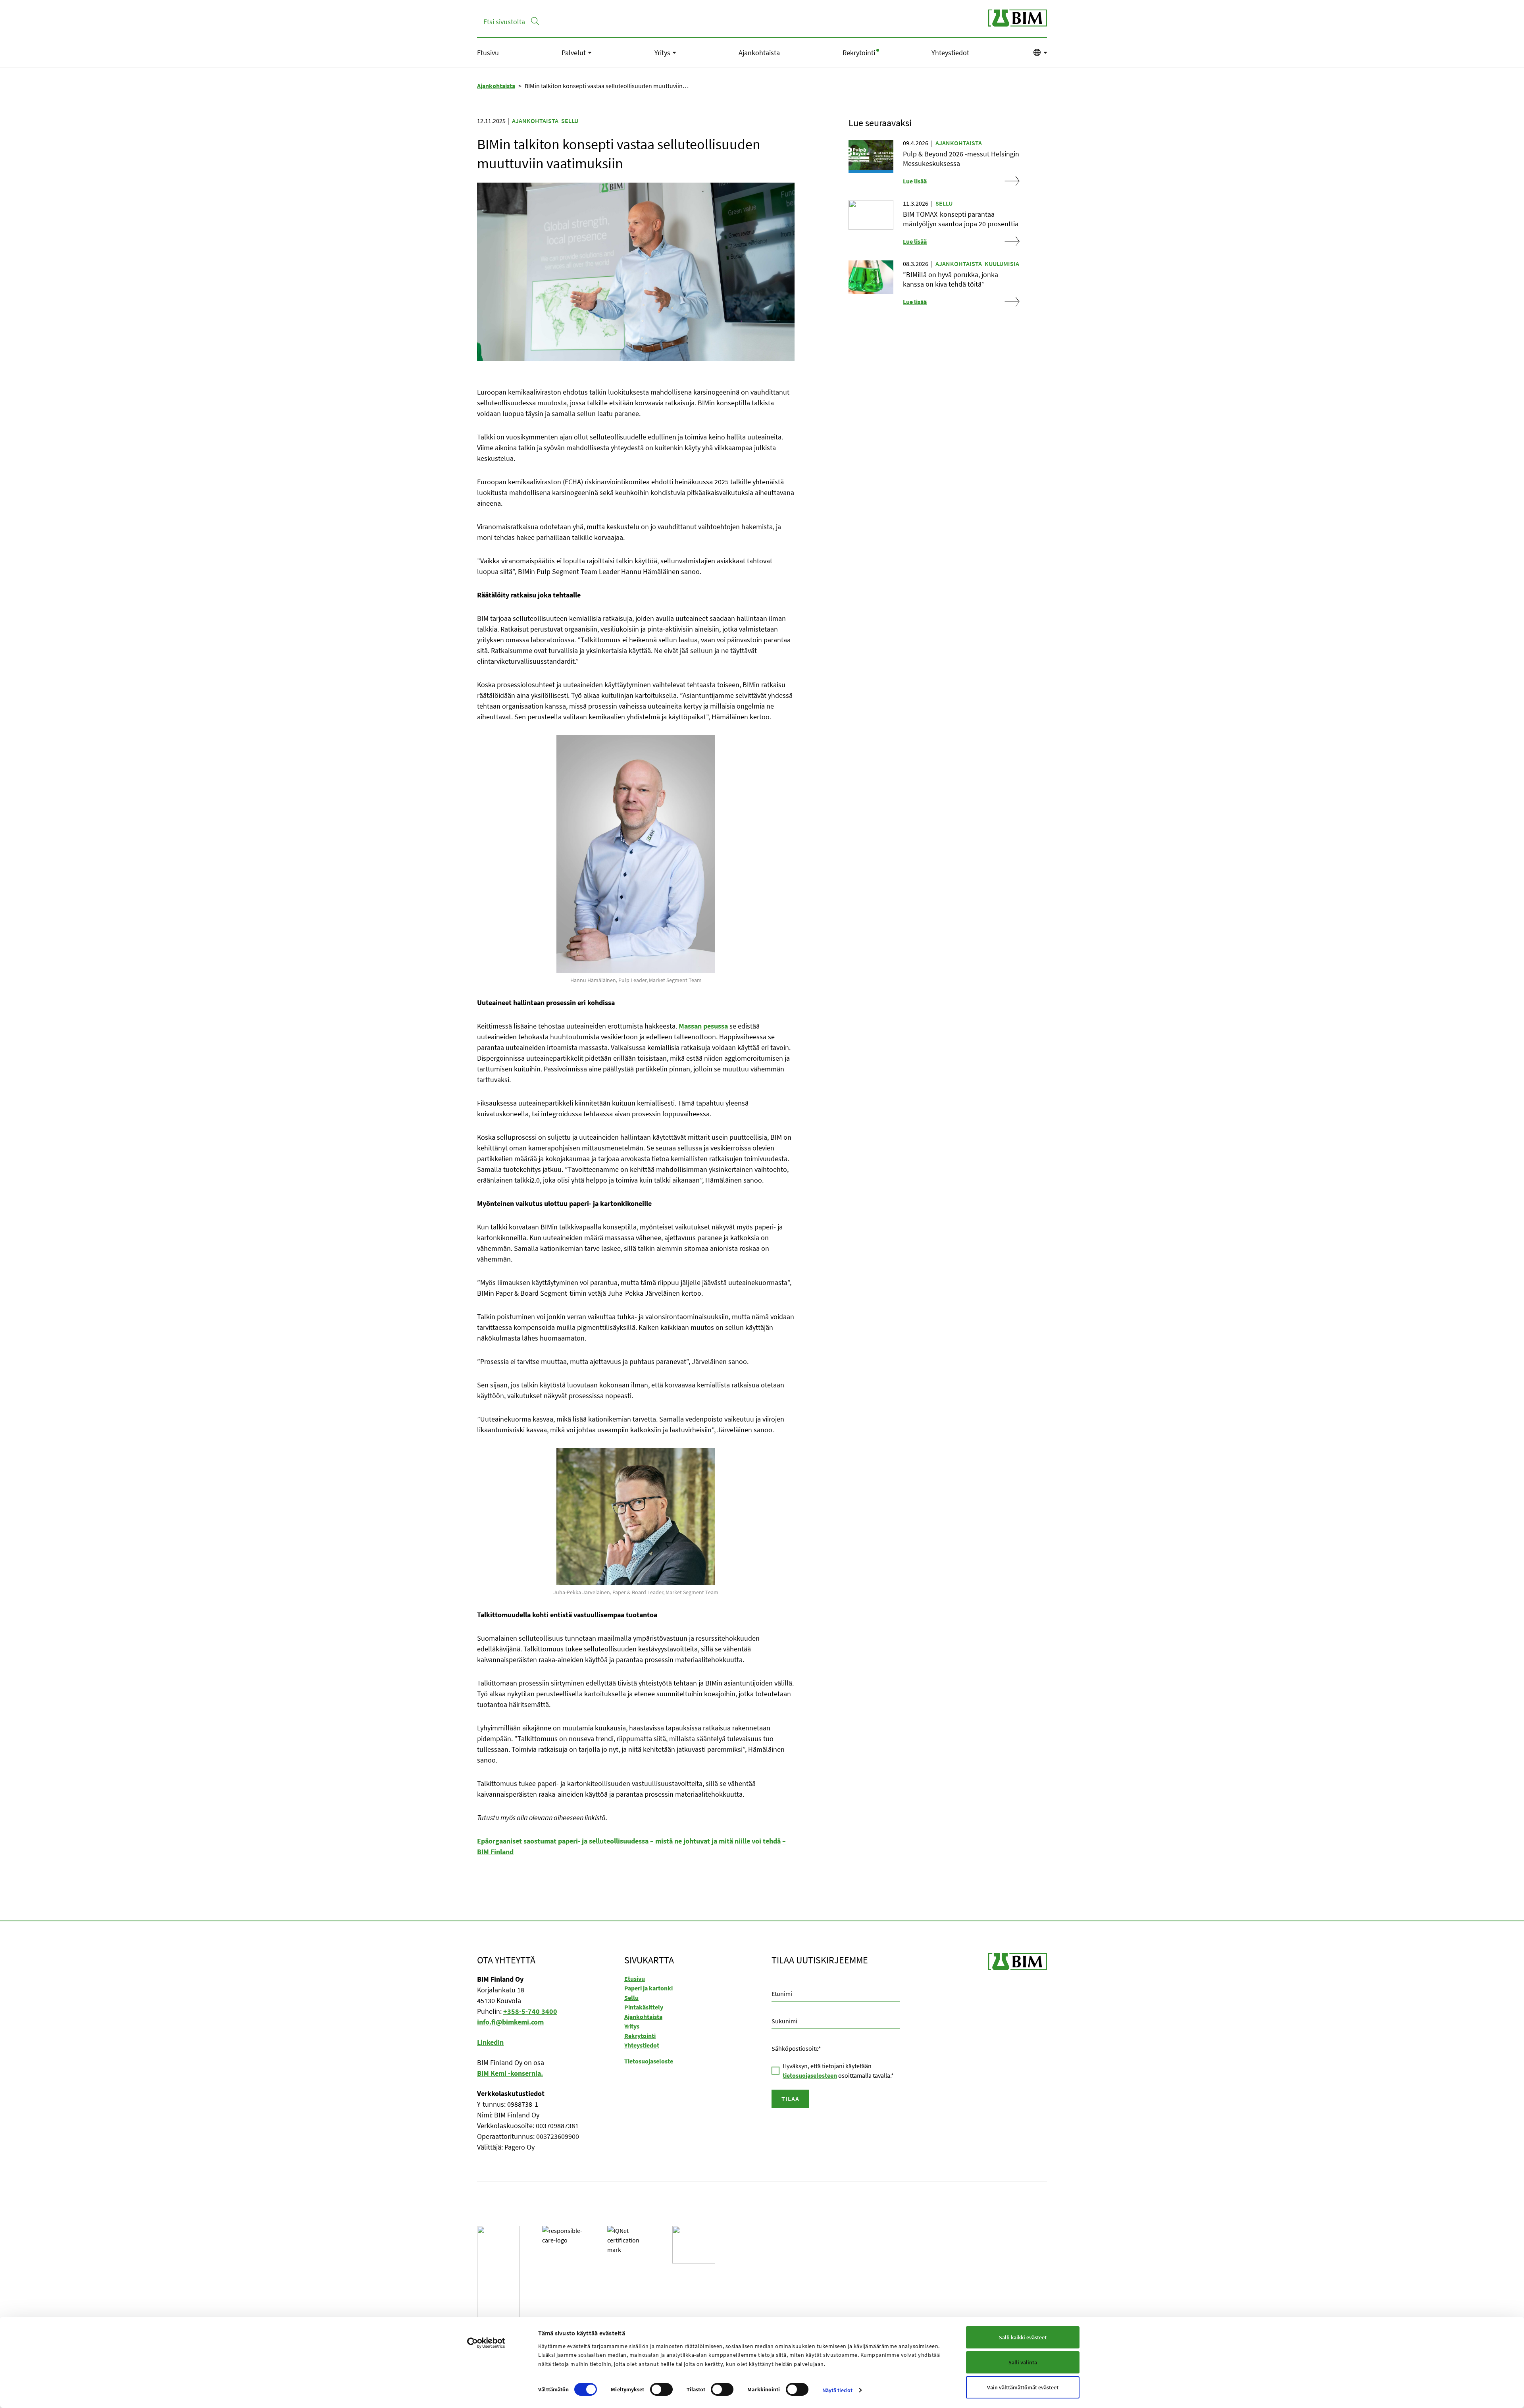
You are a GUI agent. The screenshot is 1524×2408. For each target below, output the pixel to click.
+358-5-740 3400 (530, 2011)
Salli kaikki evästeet (1023, 2337)
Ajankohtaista (759, 53)
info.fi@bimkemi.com (510, 2022)
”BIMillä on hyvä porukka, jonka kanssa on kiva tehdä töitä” (951, 279)
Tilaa (790, 2099)
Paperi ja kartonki (648, 1988)
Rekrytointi (859, 53)
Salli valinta (1023, 2362)
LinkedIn (490, 2042)
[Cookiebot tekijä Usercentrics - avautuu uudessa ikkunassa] (486, 2343)
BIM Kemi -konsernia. (510, 2073)
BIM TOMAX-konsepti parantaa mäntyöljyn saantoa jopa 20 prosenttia (961, 219)
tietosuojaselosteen (810, 2075)
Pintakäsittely (644, 2007)
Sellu (570, 121)
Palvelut (574, 53)
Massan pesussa (703, 1026)
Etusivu (488, 53)
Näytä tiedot (837, 2390)
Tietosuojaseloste (649, 2061)
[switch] (651, 2389)
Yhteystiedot (950, 53)
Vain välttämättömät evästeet (1023, 2387)
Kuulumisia (1002, 264)
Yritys (662, 53)
